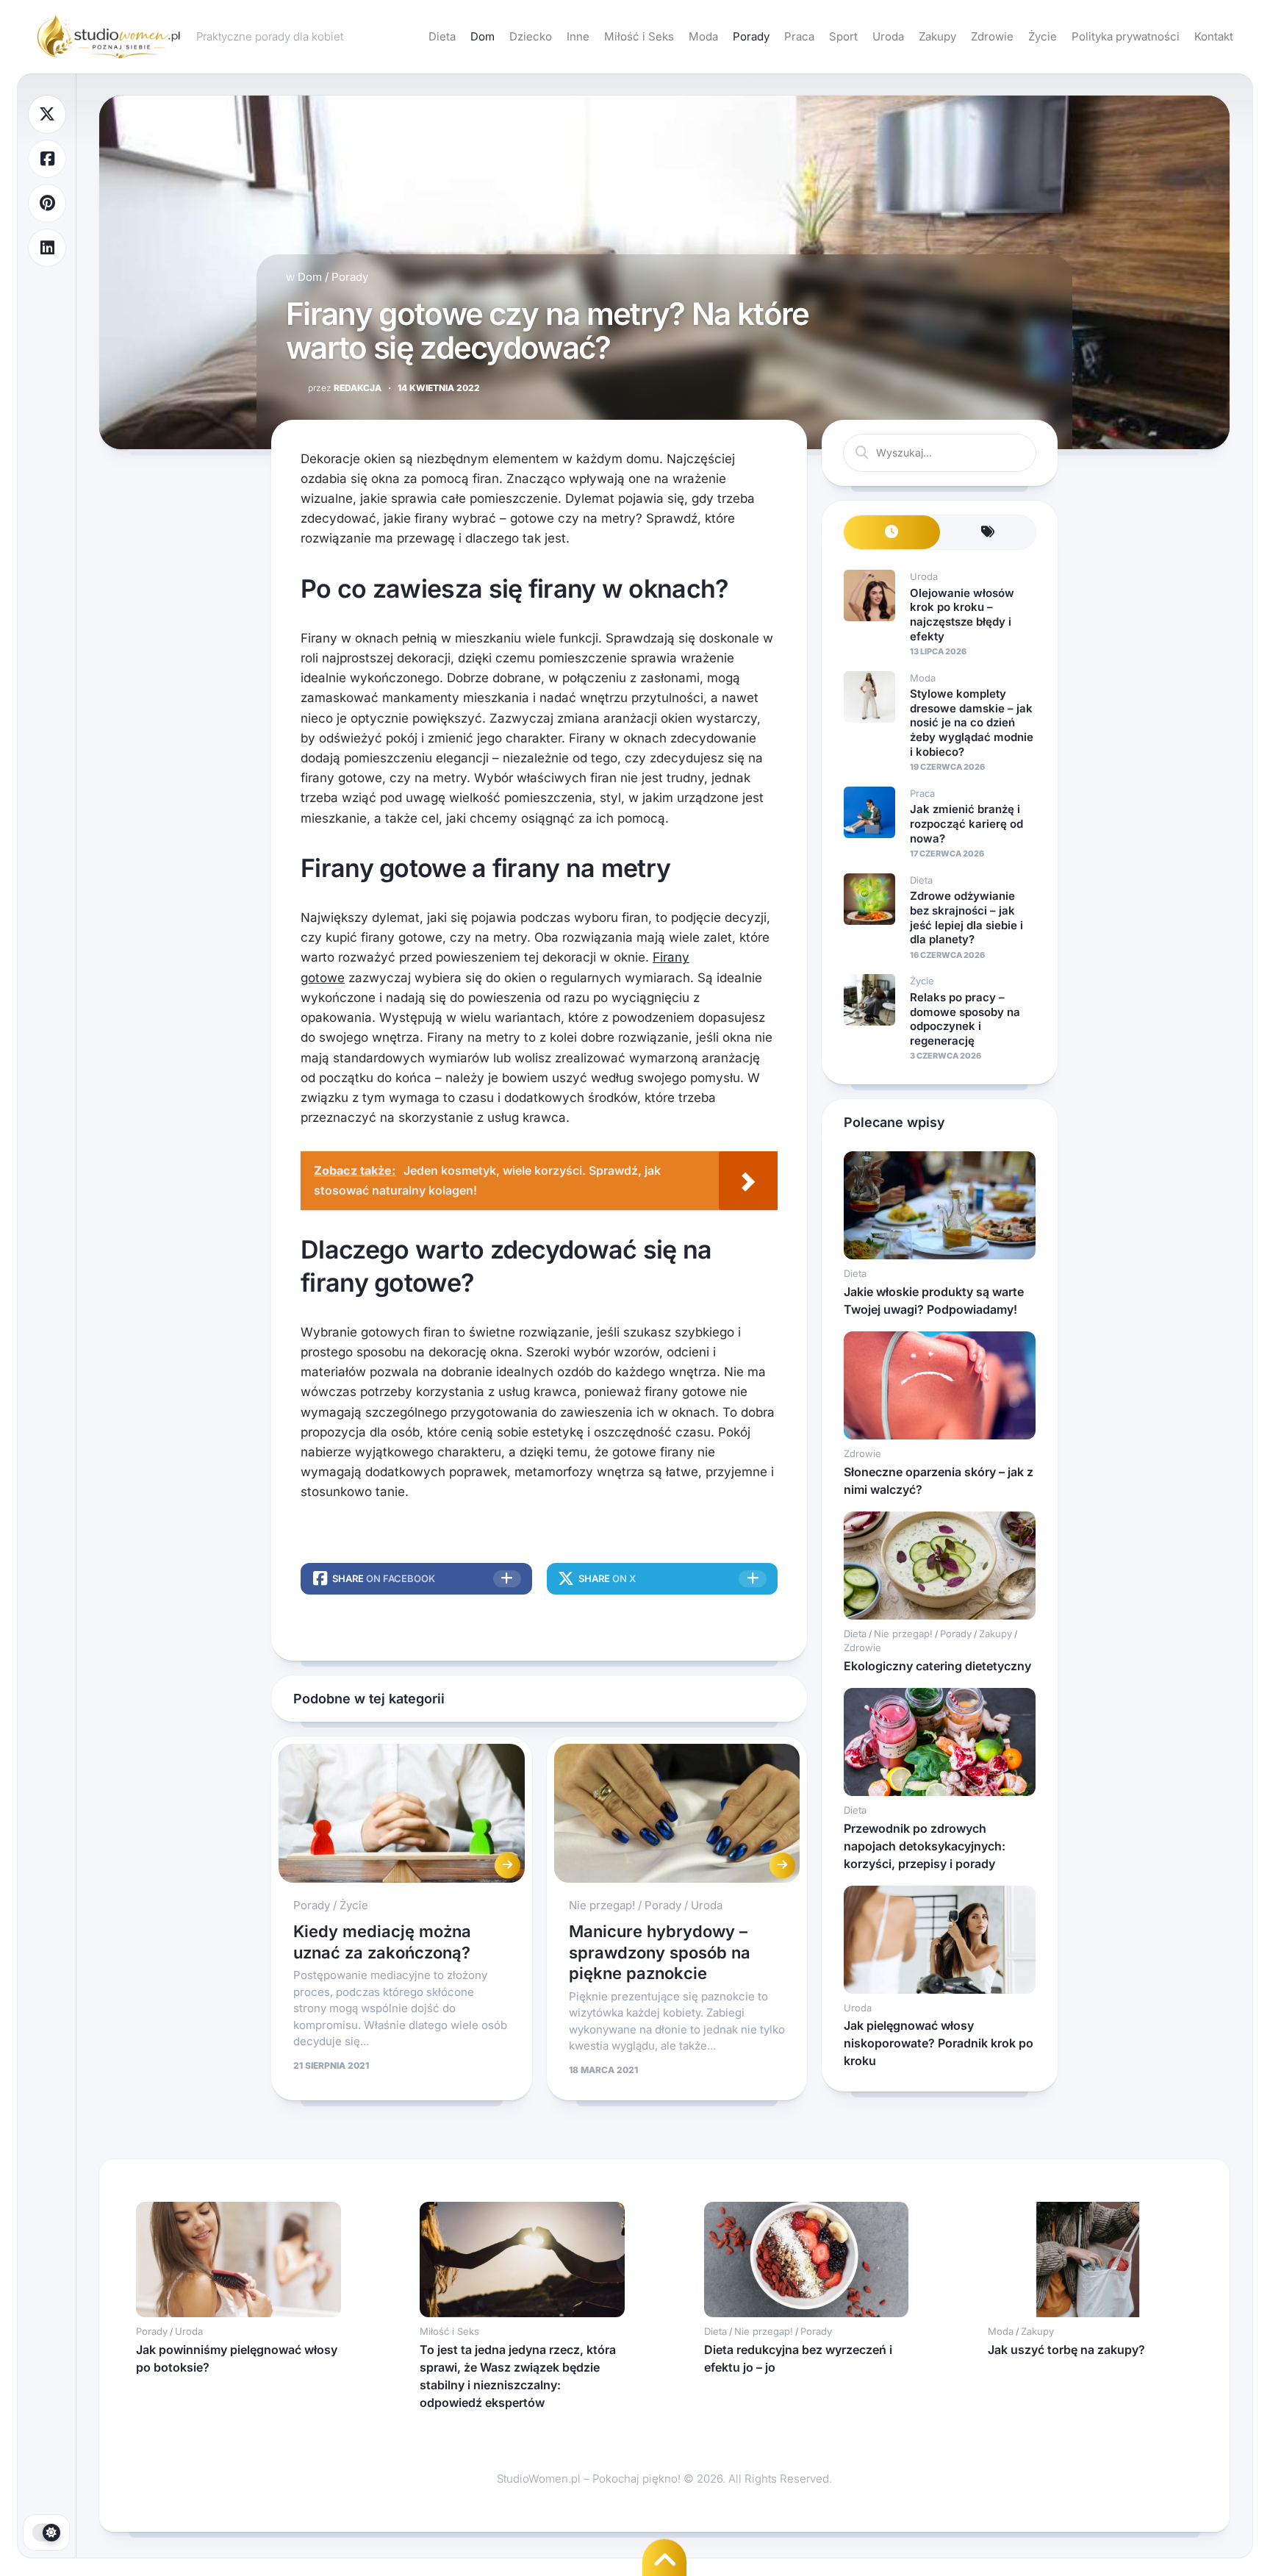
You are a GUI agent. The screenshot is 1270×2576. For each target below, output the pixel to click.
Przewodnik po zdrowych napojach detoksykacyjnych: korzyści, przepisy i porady (925, 1846)
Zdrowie (992, 36)
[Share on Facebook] (47, 159)
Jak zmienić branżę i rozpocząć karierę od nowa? (966, 823)
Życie (1043, 36)
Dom (482, 36)
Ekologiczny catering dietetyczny (937, 1666)
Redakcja (345, 388)
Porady (751, 36)
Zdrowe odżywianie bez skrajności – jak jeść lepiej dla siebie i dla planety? (966, 917)
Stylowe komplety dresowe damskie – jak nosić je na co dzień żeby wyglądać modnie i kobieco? (972, 722)
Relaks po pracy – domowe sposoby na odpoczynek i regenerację (965, 1019)
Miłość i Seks (639, 36)
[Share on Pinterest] (47, 203)
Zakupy (937, 36)
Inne (578, 36)
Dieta (442, 36)
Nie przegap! (602, 1905)
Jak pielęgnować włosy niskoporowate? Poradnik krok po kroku (939, 2043)
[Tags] (988, 533)
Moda (703, 36)
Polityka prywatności (1126, 36)
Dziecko (531, 36)
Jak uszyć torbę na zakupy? (1066, 2350)
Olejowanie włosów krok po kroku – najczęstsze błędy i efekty (962, 615)
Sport (843, 36)
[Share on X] (47, 114)
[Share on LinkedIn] (47, 248)
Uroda (888, 36)
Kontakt (1214, 36)
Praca (799, 36)
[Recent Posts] (892, 533)
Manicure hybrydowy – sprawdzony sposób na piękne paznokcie (660, 1952)
